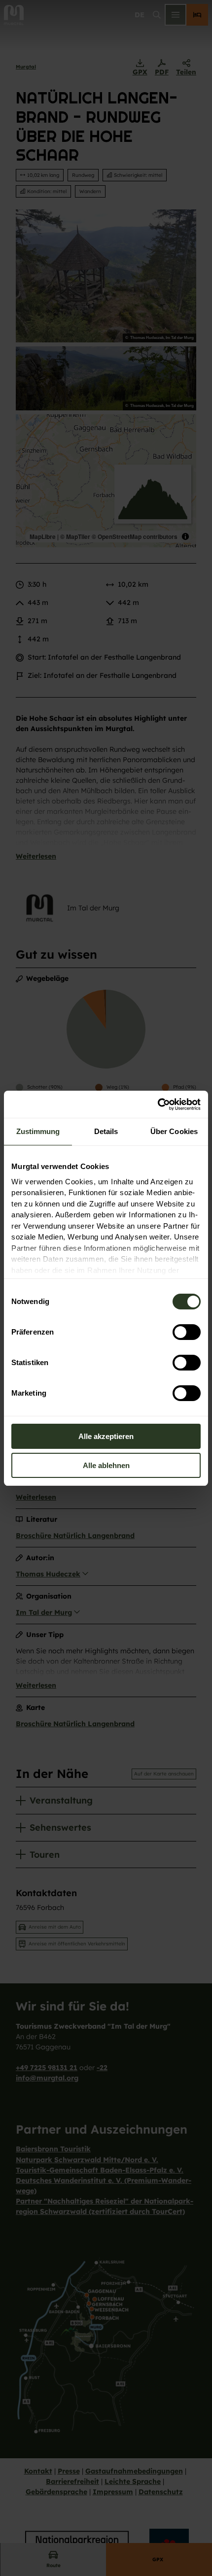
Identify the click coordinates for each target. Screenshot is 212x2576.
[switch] (187, 1332)
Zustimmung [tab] (38, 1131)
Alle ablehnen (106, 1465)
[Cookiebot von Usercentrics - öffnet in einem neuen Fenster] (158, 1104)
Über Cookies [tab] (174, 1131)
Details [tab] (106, 1131)
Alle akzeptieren (106, 1436)
